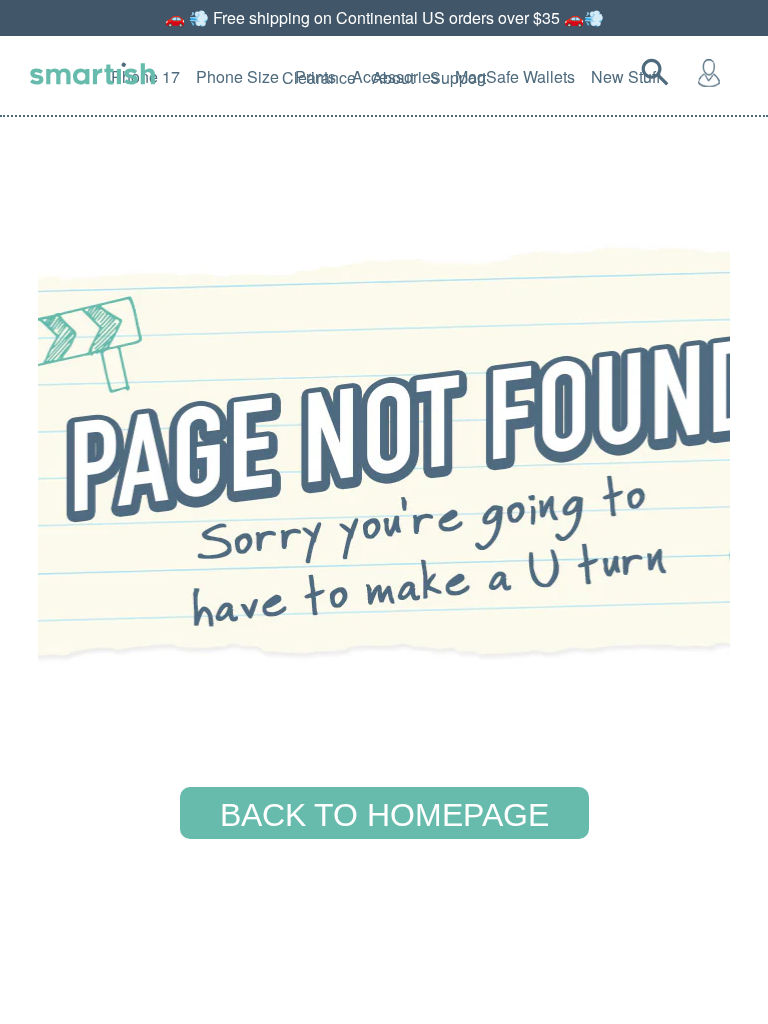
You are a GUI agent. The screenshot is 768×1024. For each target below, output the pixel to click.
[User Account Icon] (713, 72)
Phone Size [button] (237, 76)
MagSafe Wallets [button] (515, 76)
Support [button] (458, 77)
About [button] (393, 77)
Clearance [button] (319, 77)
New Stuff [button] (626, 76)
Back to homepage (384, 815)
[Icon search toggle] (659, 72)
